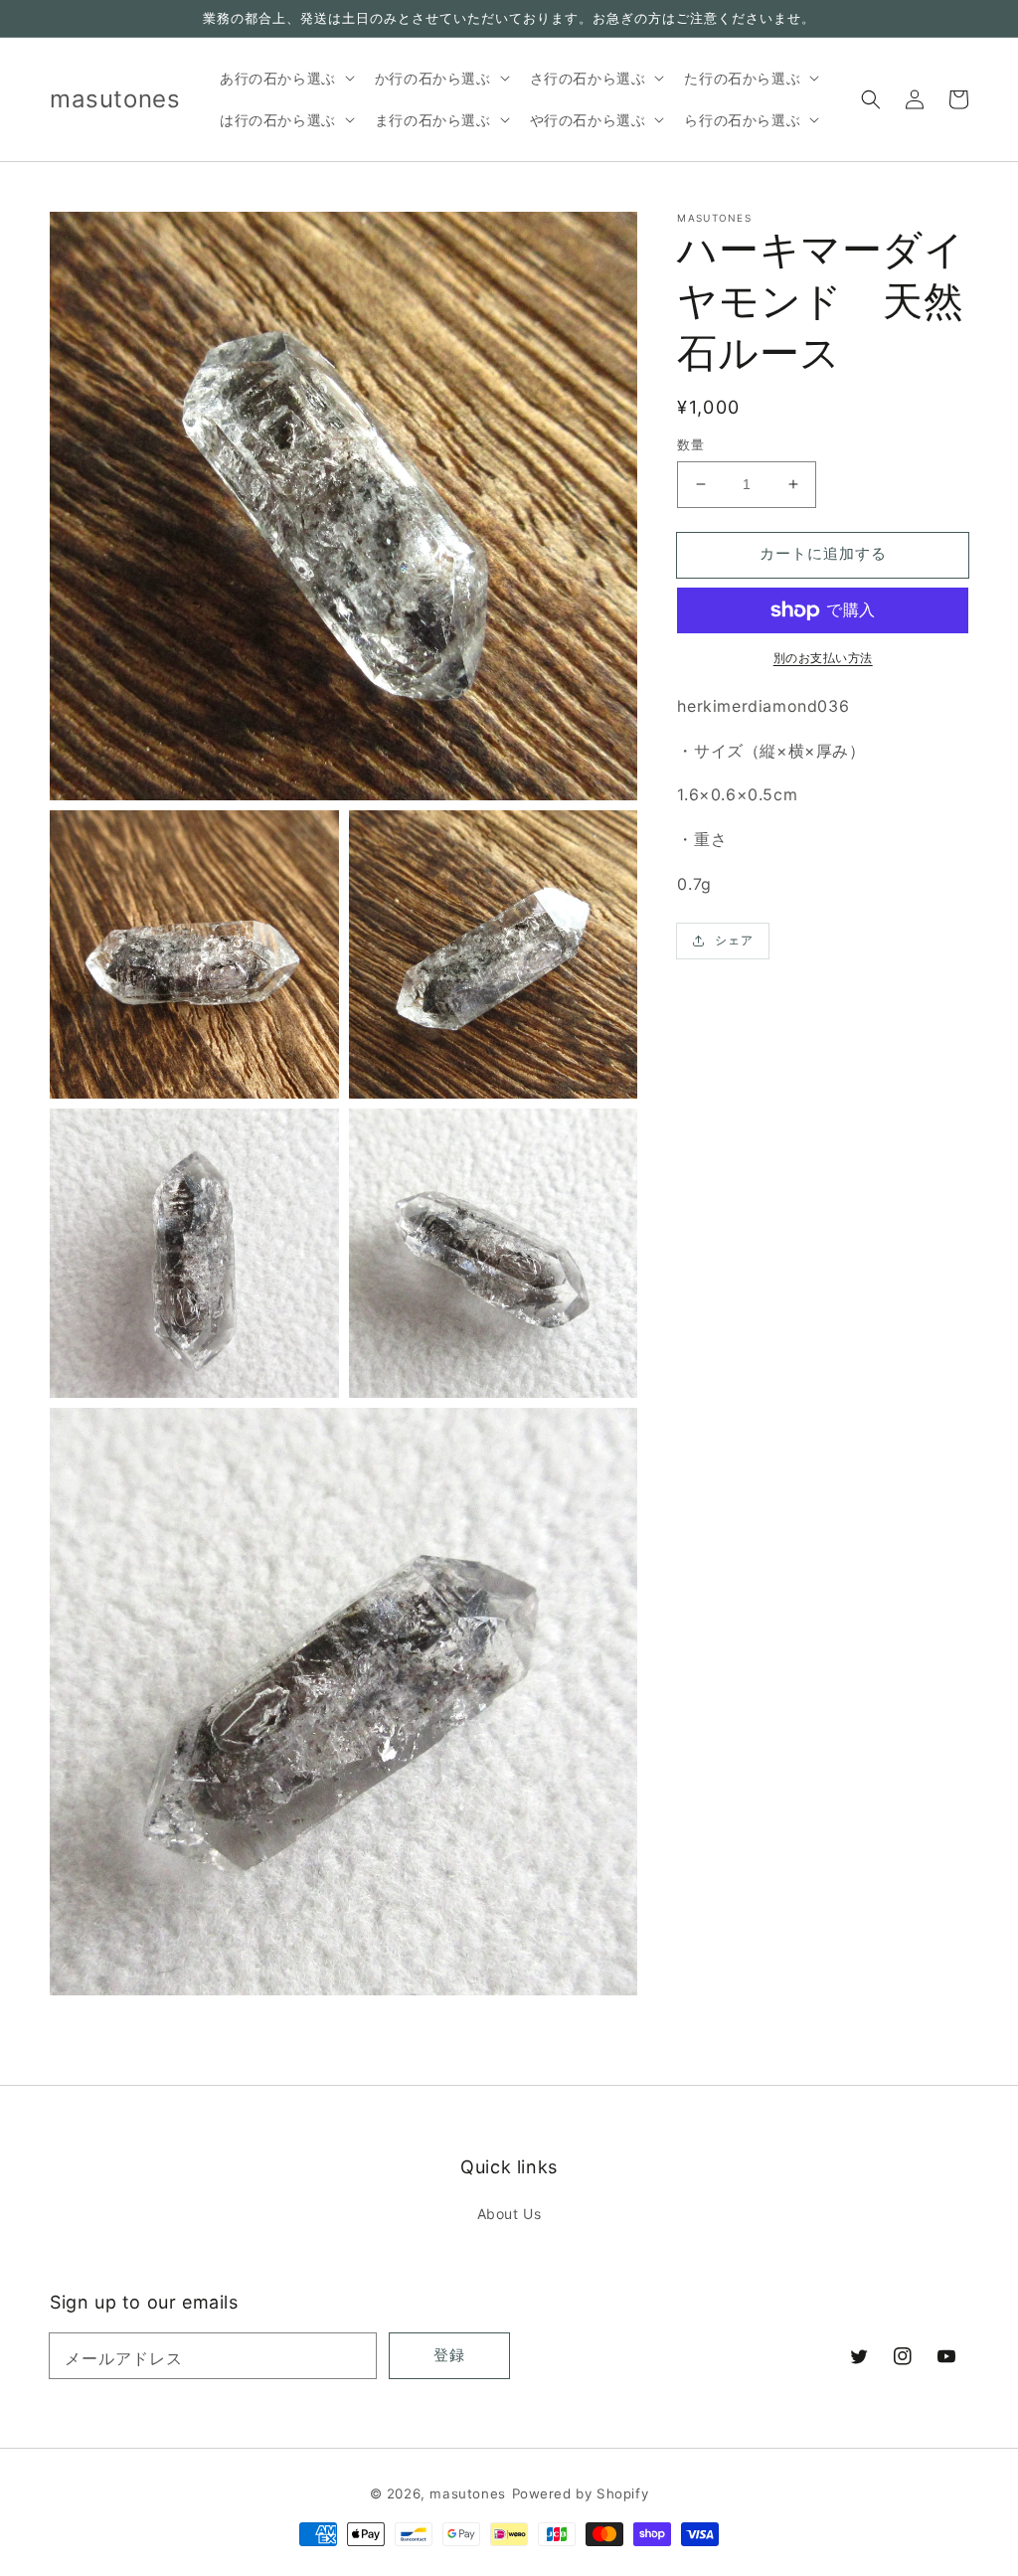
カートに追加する (823, 553)
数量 (690, 444)
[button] (871, 99)
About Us (509, 2214)
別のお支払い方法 (823, 658)
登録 (449, 2355)
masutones (467, 2493)
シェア (734, 940)
